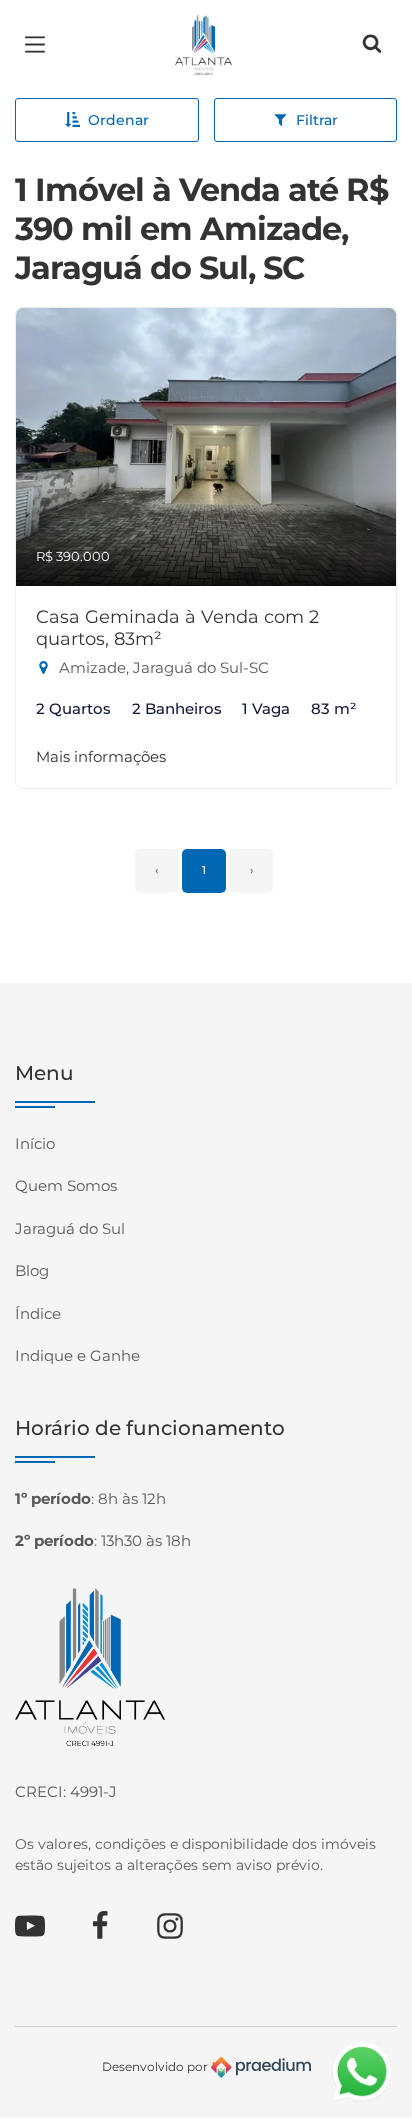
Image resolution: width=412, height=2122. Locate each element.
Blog (32, 1270)
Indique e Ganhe (77, 1355)
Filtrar (317, 120)
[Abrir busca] (372, 45)
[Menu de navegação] (40, 45)
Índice (38, 1313)
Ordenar (118, 120)
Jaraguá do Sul (70, 1228)
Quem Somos (66, 1185)
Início (35, 1143)
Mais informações (101, 756)
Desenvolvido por (156, 2065)
